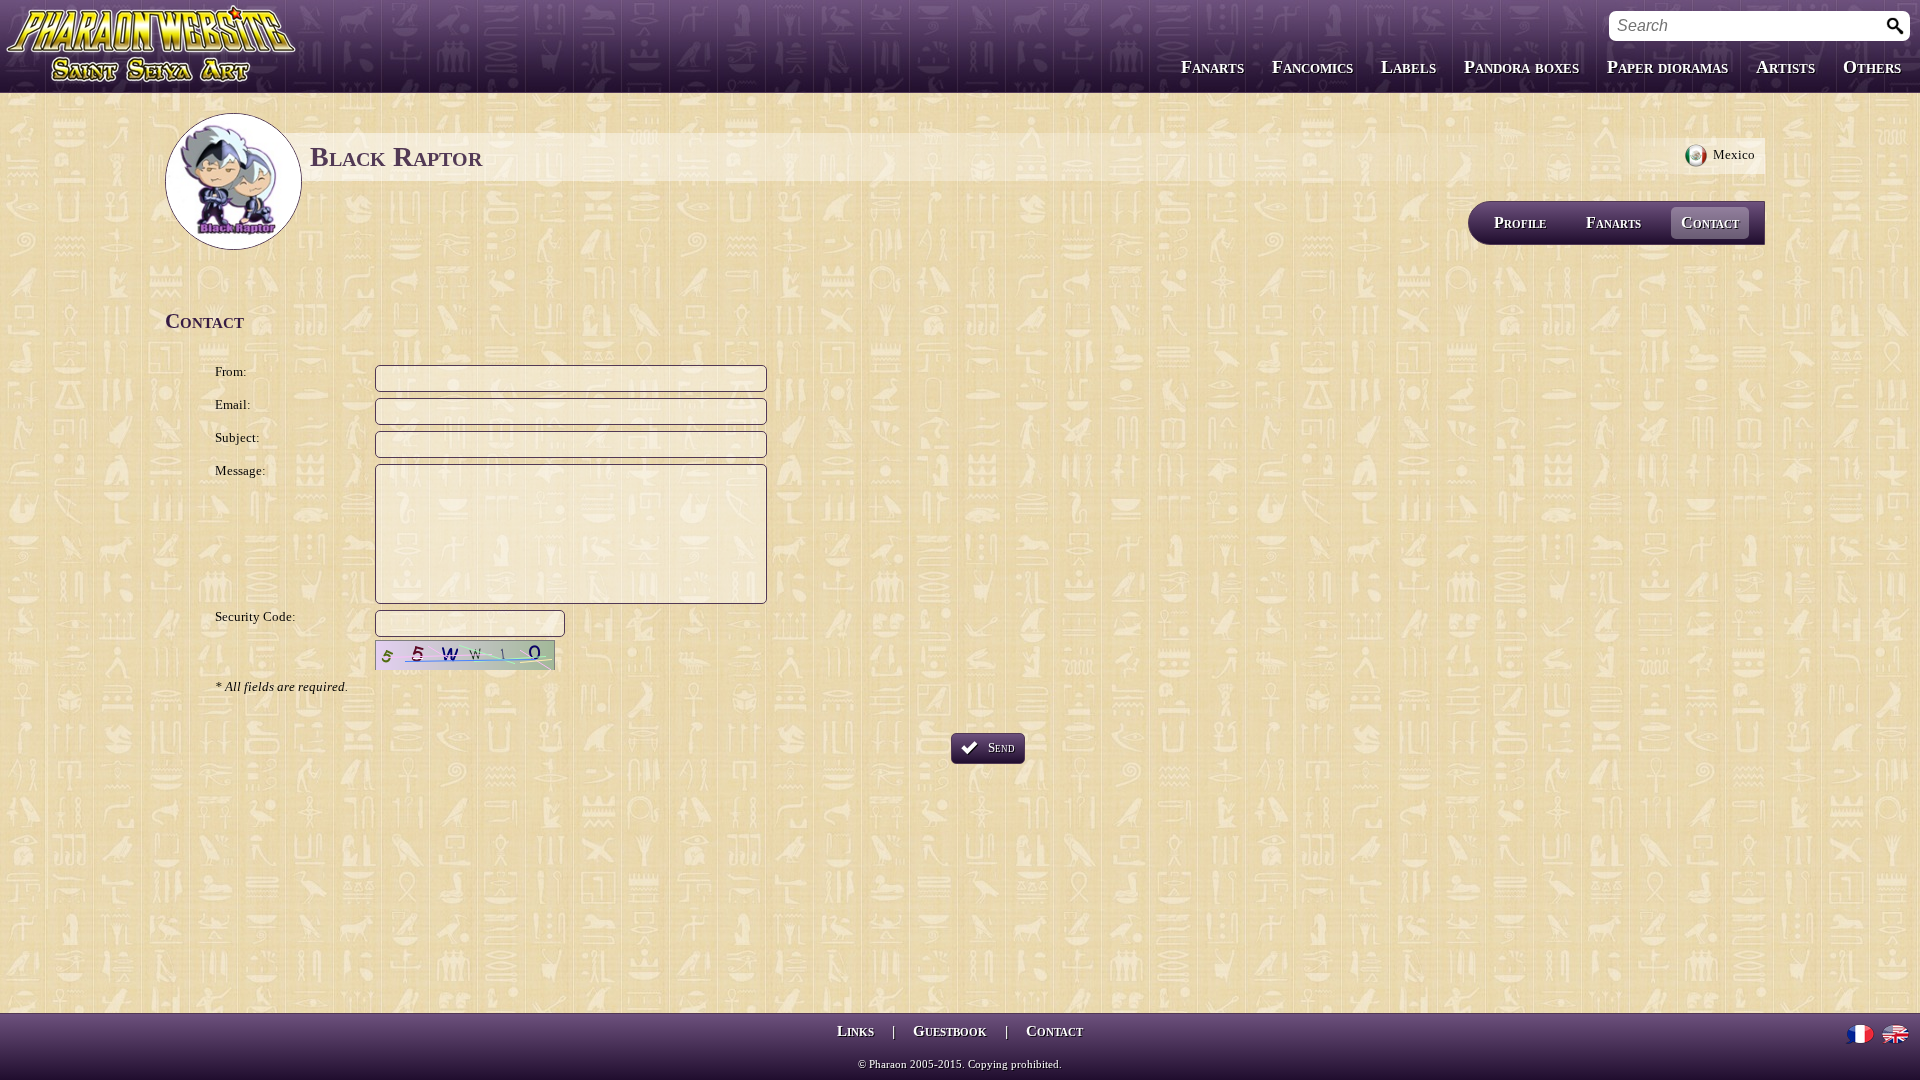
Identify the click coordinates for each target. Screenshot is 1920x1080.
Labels (1408, 67)
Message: (240, 470)
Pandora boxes (1521, 67)
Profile (1520, 222)
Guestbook (950, 1031)
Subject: (237, 437)
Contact (1710, 222)
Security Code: (255, 616)
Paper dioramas (1667, 67)
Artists (1785, 67)
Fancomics (1312, 67)
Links (855, 1031)
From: (231, 371)
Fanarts (1212, 67)
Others (1872, 67)
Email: (233, 404)
